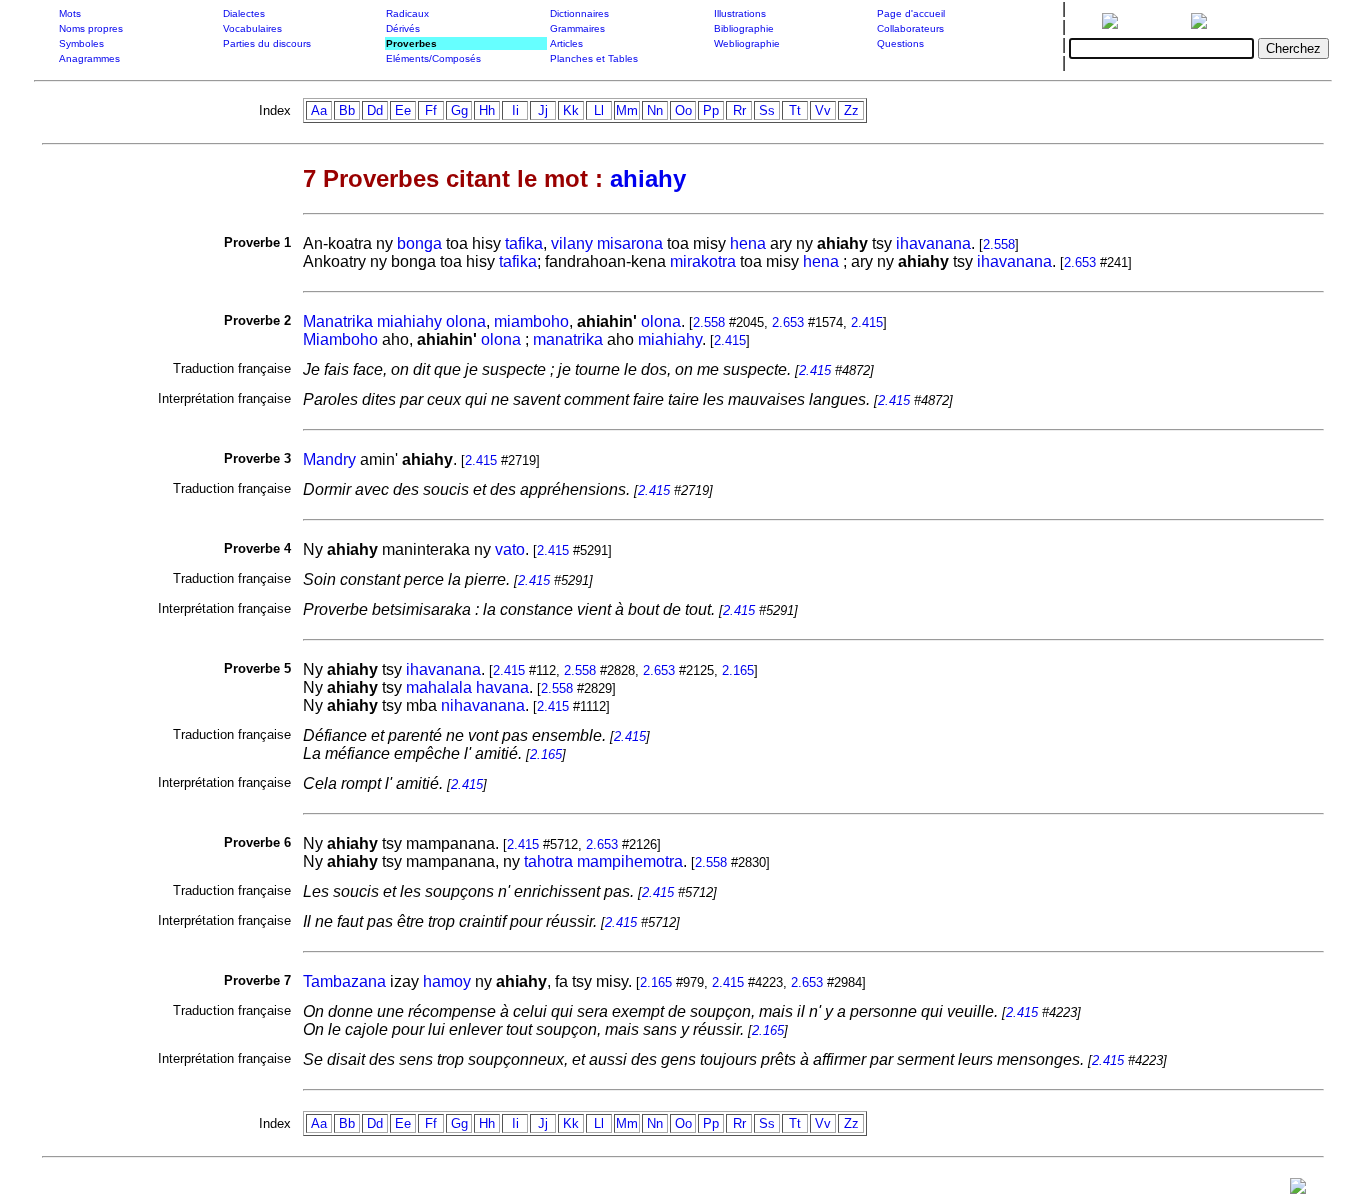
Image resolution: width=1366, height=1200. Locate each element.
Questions (900, 43)
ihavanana (933, 243)
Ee (403, 110)
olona (466, 321)
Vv (823, 110)
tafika (524, 243)
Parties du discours (267, 43)
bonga (419, 243)
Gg (459, 110)
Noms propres (91, 28)
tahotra (548, 861)
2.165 (738, 670)
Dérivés (403, 28)
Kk (571, 110)
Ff (431, 110)
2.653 (1080, 262)
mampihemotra (630, 861)
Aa (319, 110)
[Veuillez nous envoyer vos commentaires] (1298, 1190)
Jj (543, 110)
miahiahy (409, 321)
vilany (572, 243)
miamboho (531, 321)
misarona (630, 243)
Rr (739, 110)
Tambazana (344, 981)
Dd (375, 110)
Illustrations (740, 13)
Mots (70, 13)
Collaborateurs (910, 28)
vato (510, 549)
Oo (683, 110)
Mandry (329, 459)
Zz (851, 110)
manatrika (568, 339)
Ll (599, 110)
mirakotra (703, 261)
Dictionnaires (579, 13)
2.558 (999, 244)
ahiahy (648, 178)
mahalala (439, 687)
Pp (711, 110)
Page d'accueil (911, 13)
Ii (515, 110)
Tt (795, 110)
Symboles (81, 43)
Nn (655, 110)
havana (502, 687)
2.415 (867, 322)
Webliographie (747, 43)
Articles (566, 43)
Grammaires (577, 28)
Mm (627, 110)
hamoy (447, 981)
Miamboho (340, 339)
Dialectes (244, 13)
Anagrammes (89, 58)
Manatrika (338, 321)
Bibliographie (744, 28)
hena (748, 243)
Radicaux (407, 13)
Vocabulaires (252, 28)
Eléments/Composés (433, 58)
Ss (767, 110)
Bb (347, 110)
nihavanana (483, 705)
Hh (487, 110)
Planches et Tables (594, 58)
